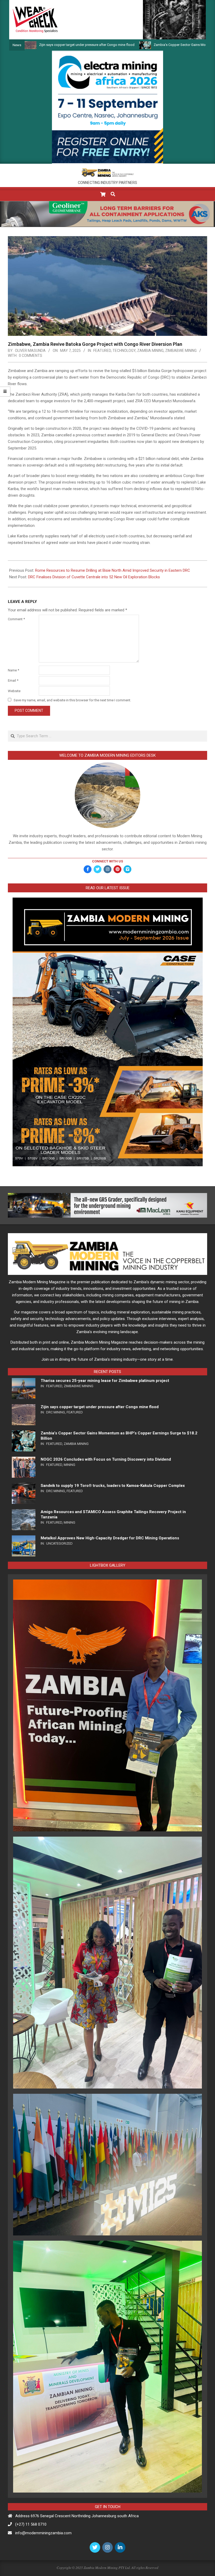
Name (14, 670)
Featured (102, 351)
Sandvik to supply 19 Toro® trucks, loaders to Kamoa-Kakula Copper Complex (113, 1486)
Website (14, 691)
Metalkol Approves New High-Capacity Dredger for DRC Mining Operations (110, 1538)
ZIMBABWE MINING (181, 351)
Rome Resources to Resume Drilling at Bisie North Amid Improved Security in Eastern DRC (113, 570)
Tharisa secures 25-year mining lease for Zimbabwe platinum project (105, 1381)
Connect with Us (107, 861)
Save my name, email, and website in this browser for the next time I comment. (72, 700)
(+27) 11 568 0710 (31, 2524)
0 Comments (31, 356)
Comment (16, 619)
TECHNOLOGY (124, 351)
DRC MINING (56, 1412)
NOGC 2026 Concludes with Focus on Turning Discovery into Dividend (106, 1459)
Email (13, 680)
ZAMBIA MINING (150, 351)
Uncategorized (59, 1543)
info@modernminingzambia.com (43, 2533)
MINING (69, 1465)
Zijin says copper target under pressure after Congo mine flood (100, 1407)
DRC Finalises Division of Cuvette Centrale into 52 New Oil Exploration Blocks (94, 577)
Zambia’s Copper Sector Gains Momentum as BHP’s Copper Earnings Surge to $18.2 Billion (141, 45)
